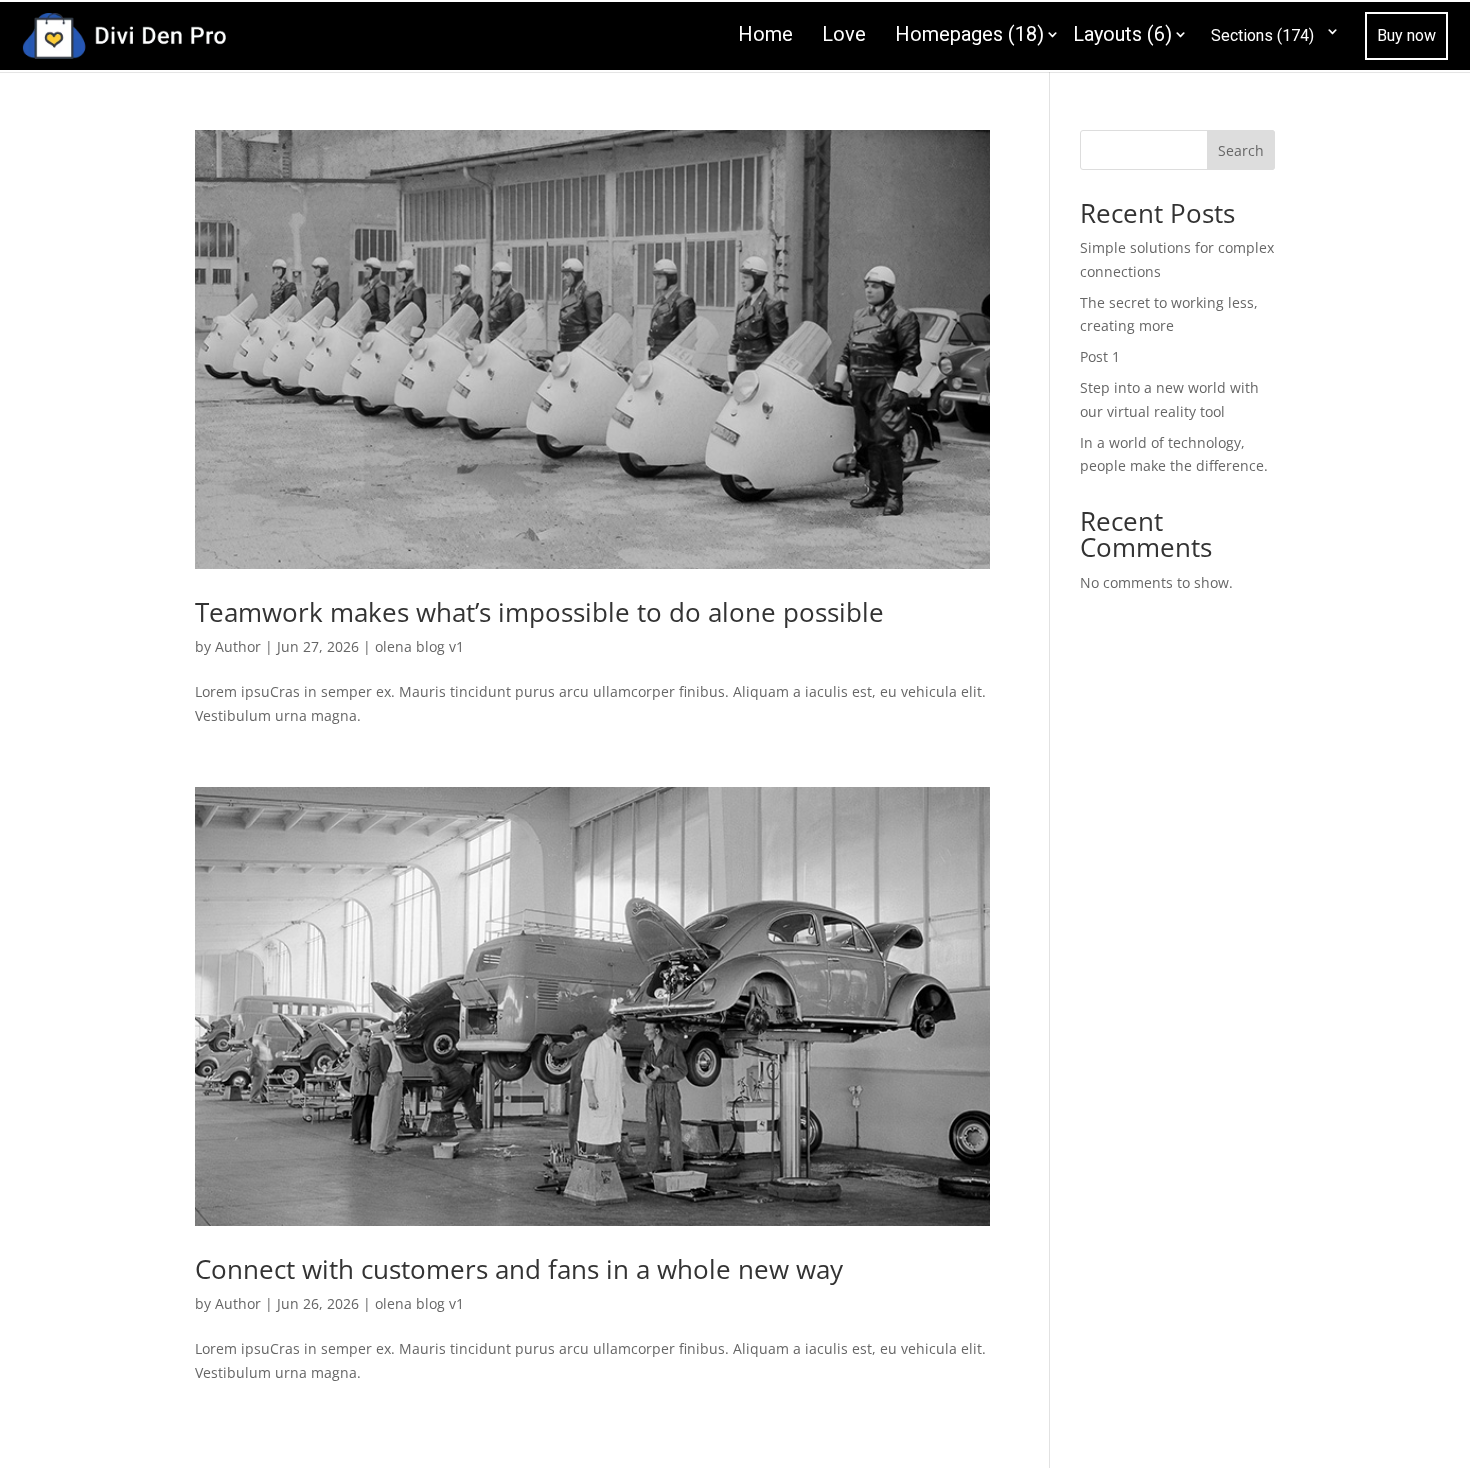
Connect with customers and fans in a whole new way (519, 1269)
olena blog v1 (419, 646)
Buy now (1406, 35)
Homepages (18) (969, 34)
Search (1241, 150)
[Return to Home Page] (124, 33)
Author (238, 646)
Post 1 (1100, 356)
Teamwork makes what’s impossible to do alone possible (539, 612)
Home (765, 34)
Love (844, 34)
